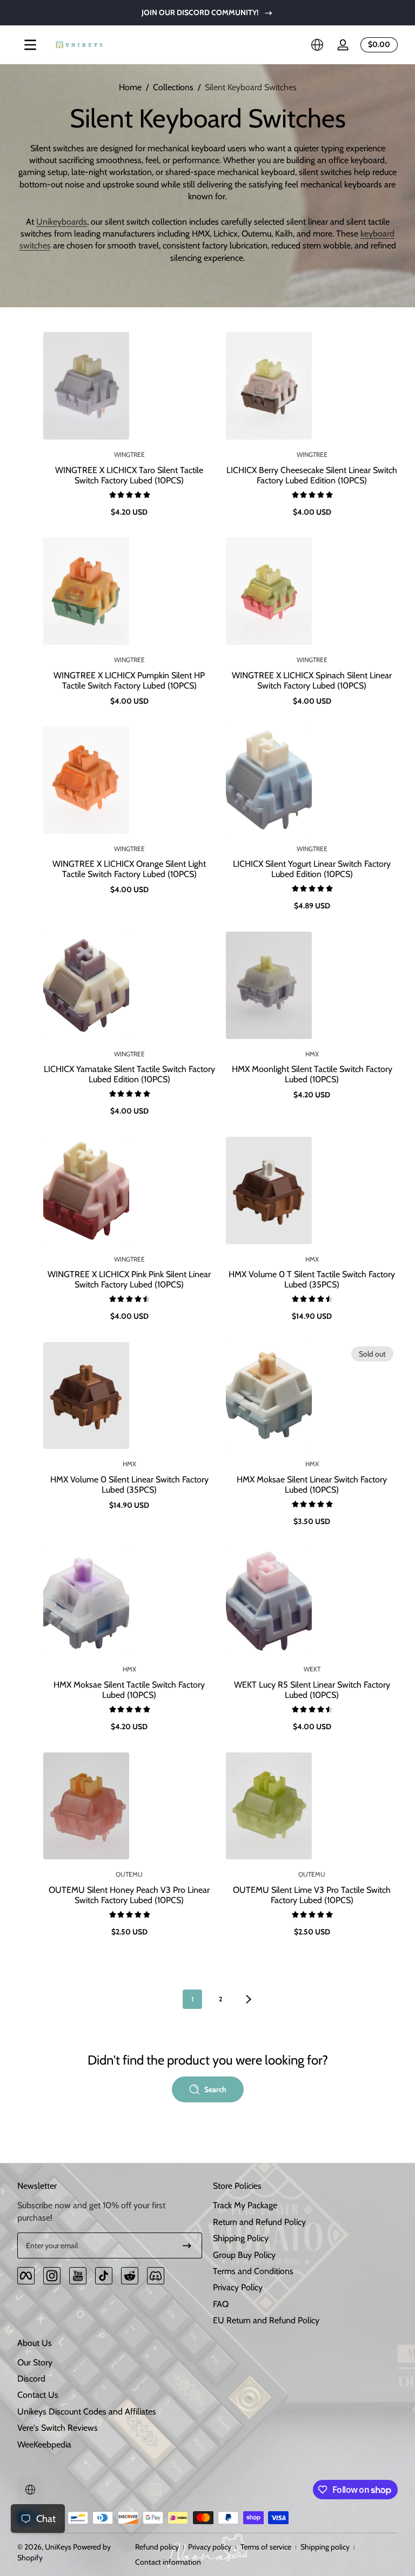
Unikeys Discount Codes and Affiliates (87, 2412)
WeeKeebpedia (44, 2444)
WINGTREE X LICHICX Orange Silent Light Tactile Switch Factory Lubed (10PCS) (129, 869)
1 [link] (192, 1999)
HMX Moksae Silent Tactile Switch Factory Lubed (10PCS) (129, 1690)
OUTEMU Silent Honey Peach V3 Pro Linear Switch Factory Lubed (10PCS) (129, 1895)
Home (130, 87)
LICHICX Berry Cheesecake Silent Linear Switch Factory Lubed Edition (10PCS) (312, 475)
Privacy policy (210, 2547)
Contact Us (38, 2395)
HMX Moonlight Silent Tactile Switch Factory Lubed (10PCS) (312, 1074)
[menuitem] (305, 2206)
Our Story (35, 2362)
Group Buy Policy (244, 2255)
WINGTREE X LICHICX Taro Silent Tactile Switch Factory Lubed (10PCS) (129, 475)
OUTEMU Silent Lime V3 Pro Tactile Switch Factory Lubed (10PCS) (312, 1895)
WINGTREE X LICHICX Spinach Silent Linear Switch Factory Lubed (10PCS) (312, 680)
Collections (173, 87)
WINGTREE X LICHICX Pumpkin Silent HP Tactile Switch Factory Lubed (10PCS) (129, 680)
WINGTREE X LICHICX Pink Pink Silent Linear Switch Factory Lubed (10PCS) (129, 1279)
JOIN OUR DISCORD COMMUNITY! (200, 12)
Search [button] (215, 2089)
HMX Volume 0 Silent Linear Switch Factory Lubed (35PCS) (129, 1485)
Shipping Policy (241, 2238)
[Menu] (30, 45)
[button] (317, 45)
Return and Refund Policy (259, 2222)
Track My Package (245, 2205)
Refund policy (157, 2547)
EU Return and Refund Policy (266, 2320)
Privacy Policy (238, 2287)
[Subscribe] (187, 2245)
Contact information (168, 2562)
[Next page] (249, 1999)
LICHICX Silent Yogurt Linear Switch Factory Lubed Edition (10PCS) (312, 869)
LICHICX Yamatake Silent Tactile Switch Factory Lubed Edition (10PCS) (129, 1074)
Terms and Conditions (253, 2271)
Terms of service (266, 2547)
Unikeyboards (62, 222)
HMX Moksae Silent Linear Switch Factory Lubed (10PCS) (312, 1485)
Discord (31, 2379)
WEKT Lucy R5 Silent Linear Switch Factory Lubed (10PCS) (312, 1690)
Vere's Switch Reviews (58, 2428)
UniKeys (58, 2547)
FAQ (221, 2304)
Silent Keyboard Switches (251, 87)
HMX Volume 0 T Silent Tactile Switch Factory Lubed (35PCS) (312, 1279)
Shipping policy (325, 2547)
